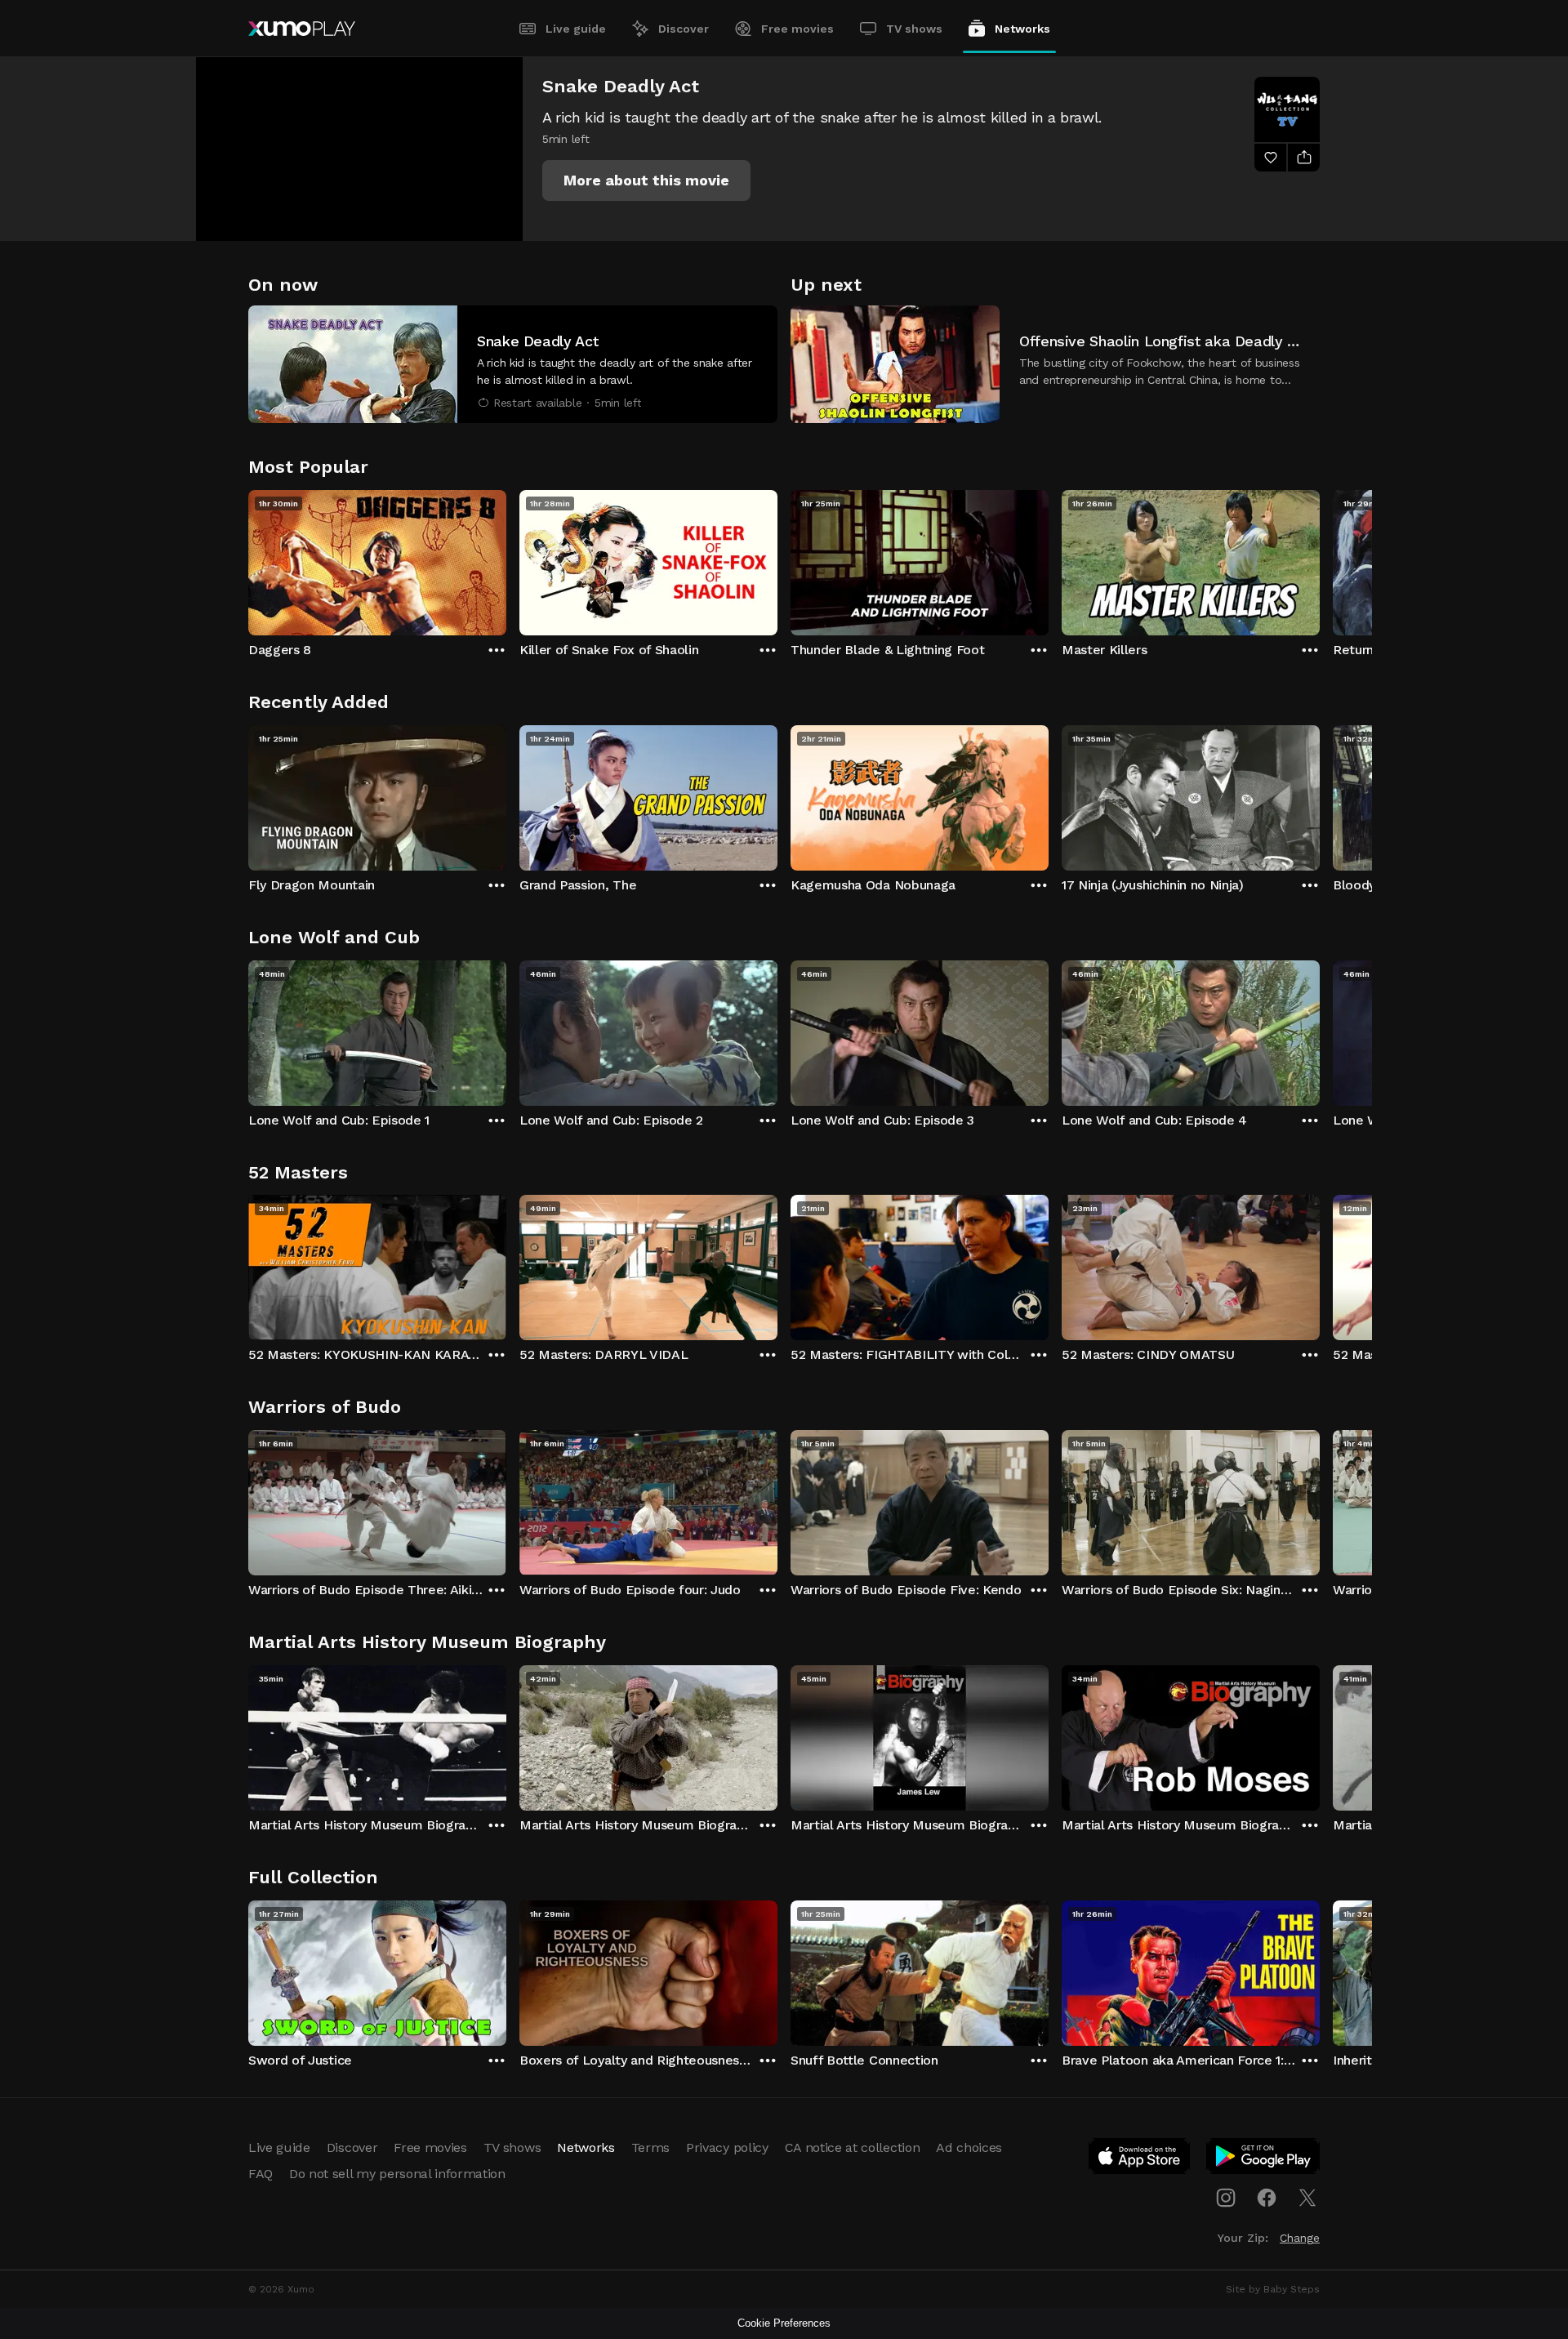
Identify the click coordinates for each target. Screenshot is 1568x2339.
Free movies (797, 29)
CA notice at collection (853, 2147)
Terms (650, 2147)
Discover (684, 29)
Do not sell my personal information (397, 2174)
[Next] (1320, 559)
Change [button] (1300, 2238)
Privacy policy (727, 2147)
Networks (1022, 29)
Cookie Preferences (784, 2323)
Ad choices (969, 2147)
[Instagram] (1226, 2198)
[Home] (302, 29)
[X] (1307, 2198)
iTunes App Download (1140, 2159)
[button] (646, 180)
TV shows (914, 29)
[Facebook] (1267, 2198)
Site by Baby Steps (1273, 2289)
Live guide (576, 29)
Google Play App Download (1264, 2159)
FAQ (261, 2174)
